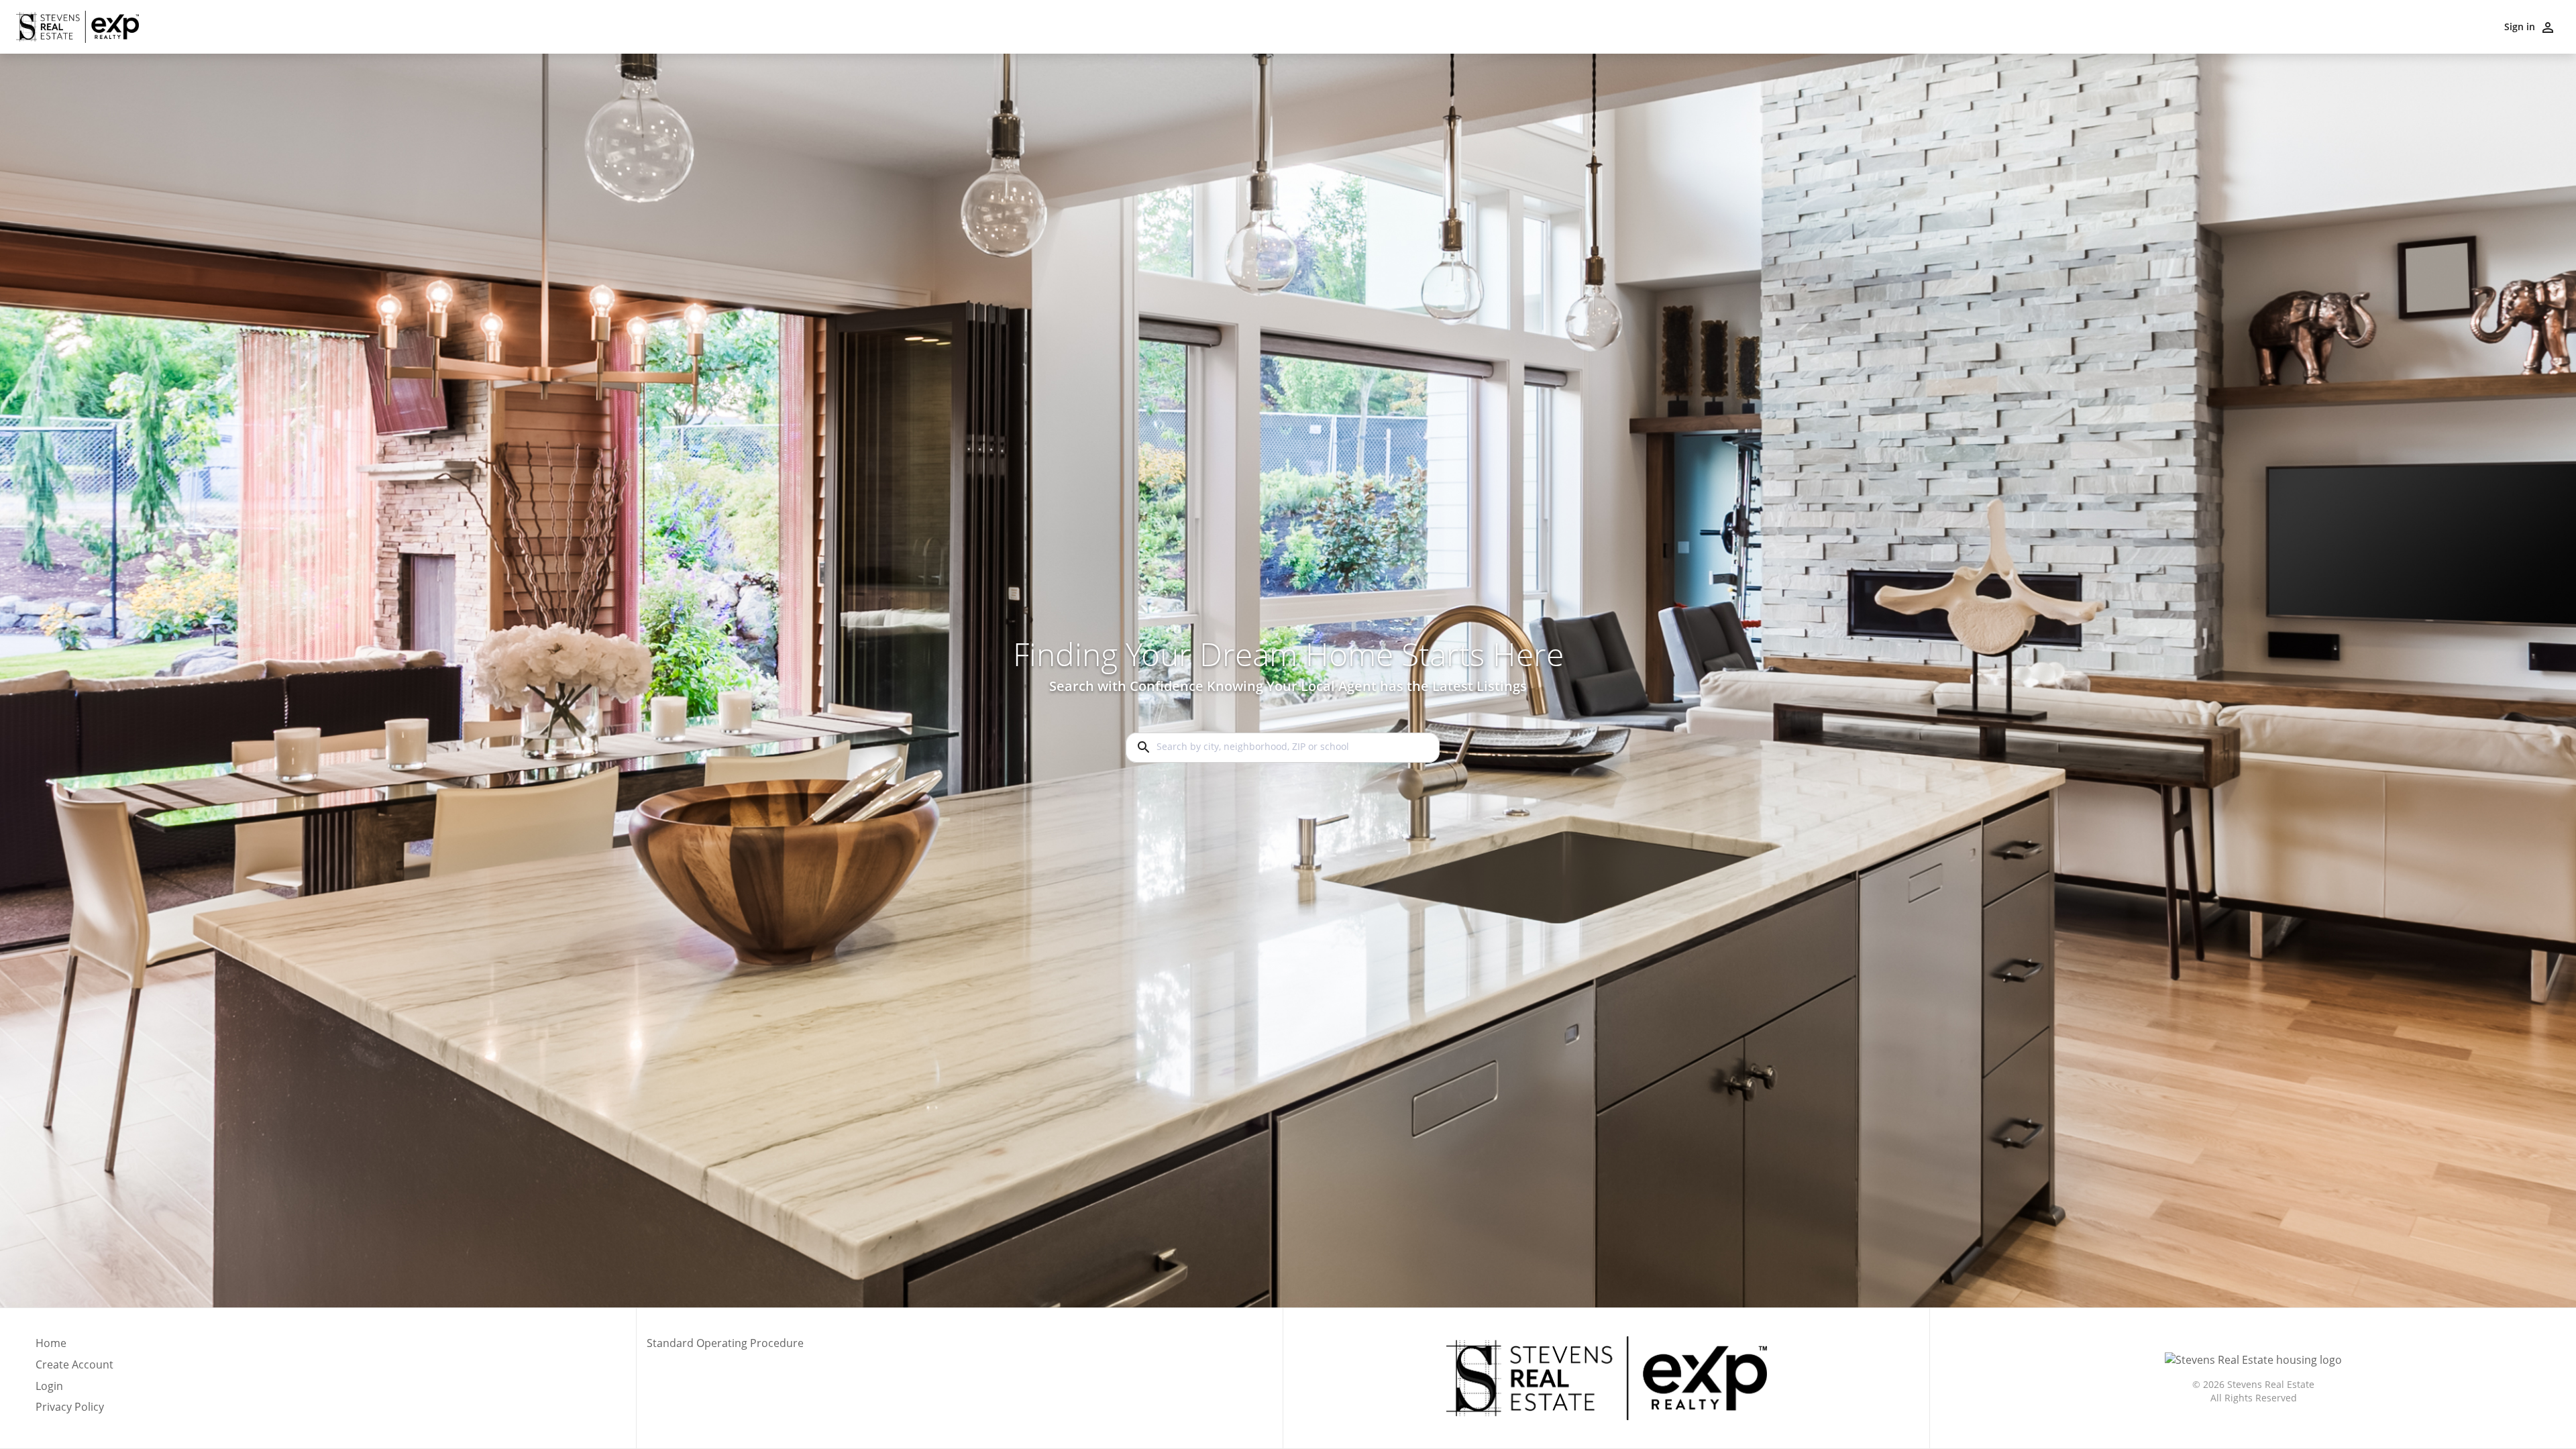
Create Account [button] (74, 1365)
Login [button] (49, 1386)
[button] (74, 1390)
